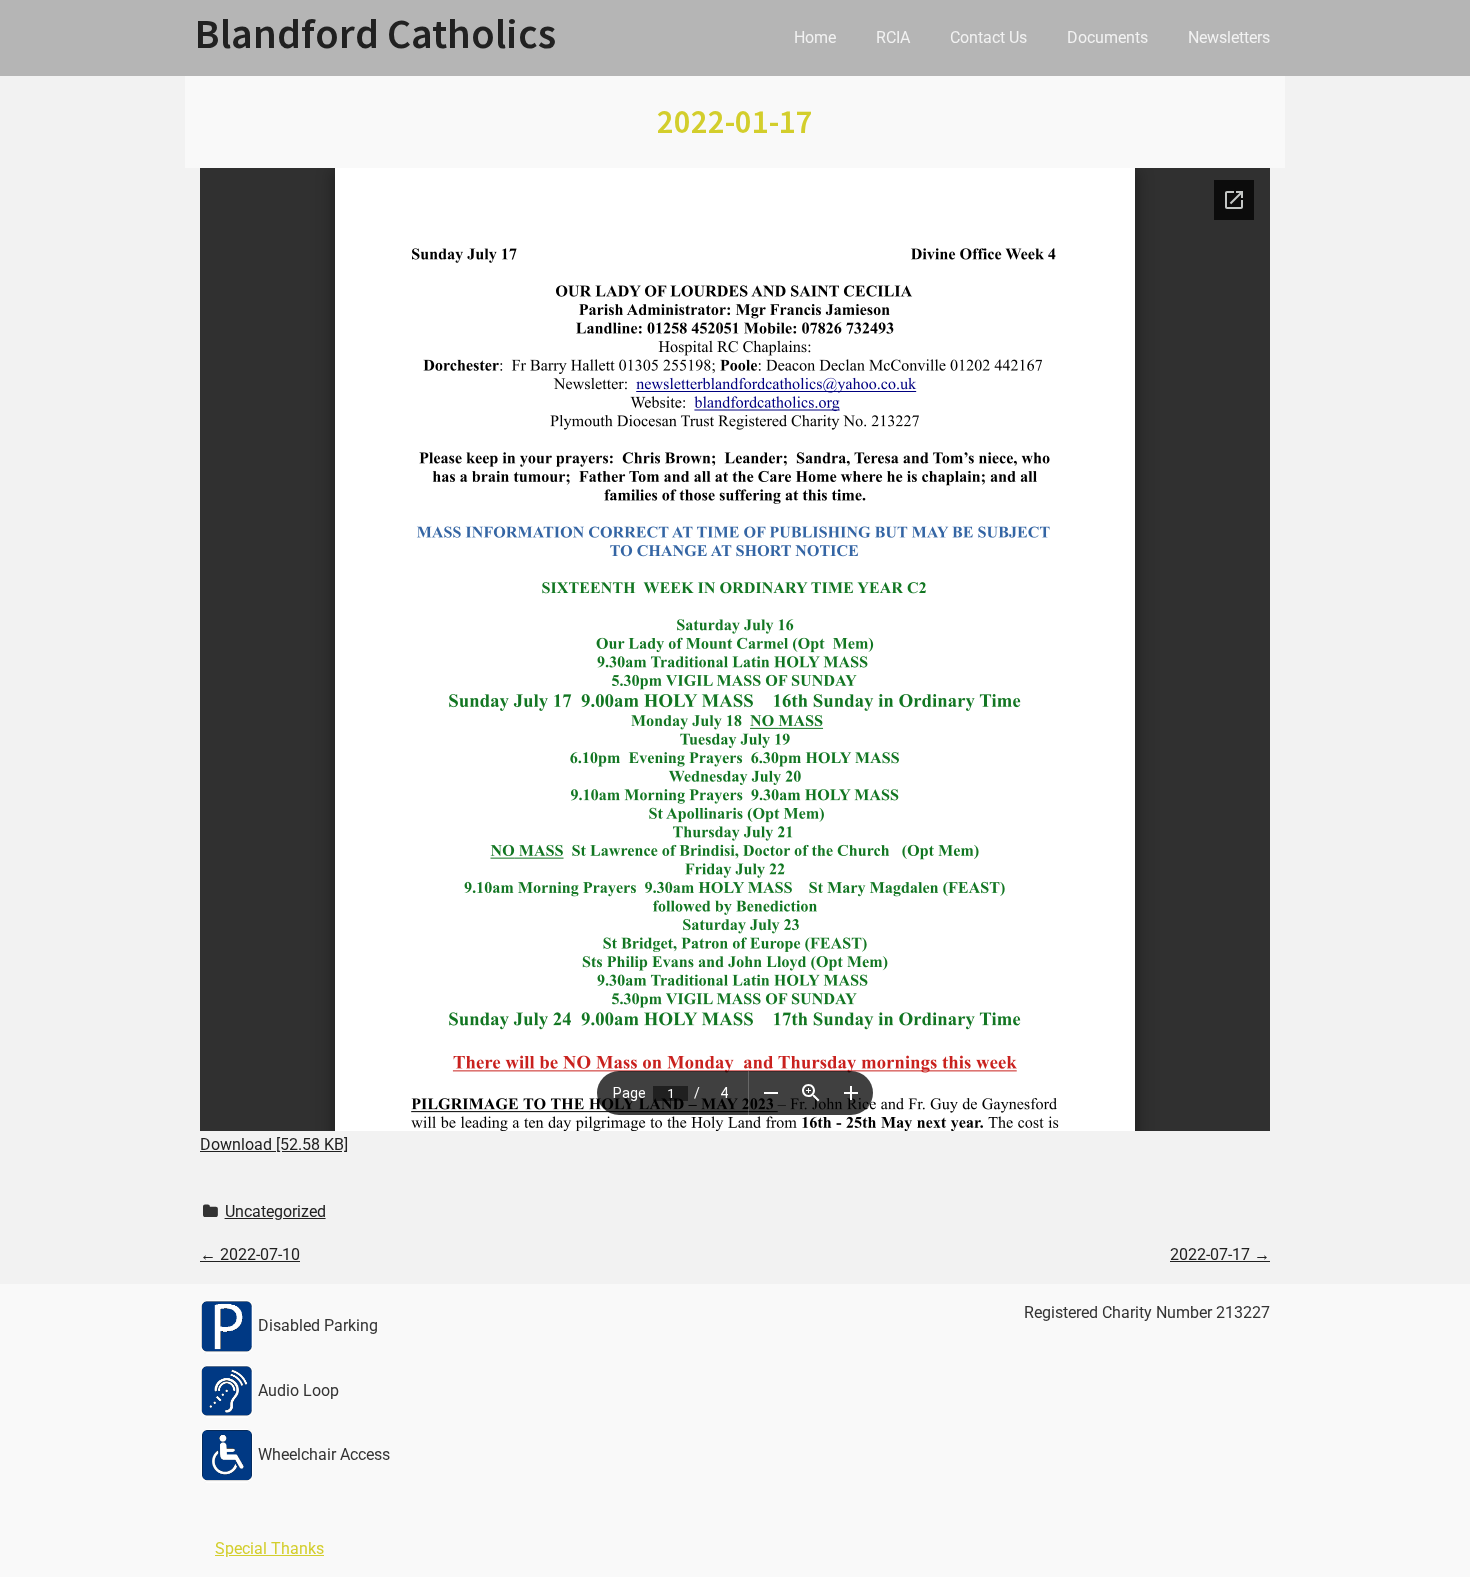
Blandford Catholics (375, 33)
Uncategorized (275, 1211)
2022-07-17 (1220, 1254)
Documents (1107, 37)
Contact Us (988, 37)
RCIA (893, 37)
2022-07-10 (250, 1254)
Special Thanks (269, 1548)
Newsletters (1229, 37)
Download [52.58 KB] (274, 1144)
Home (815, 37)
